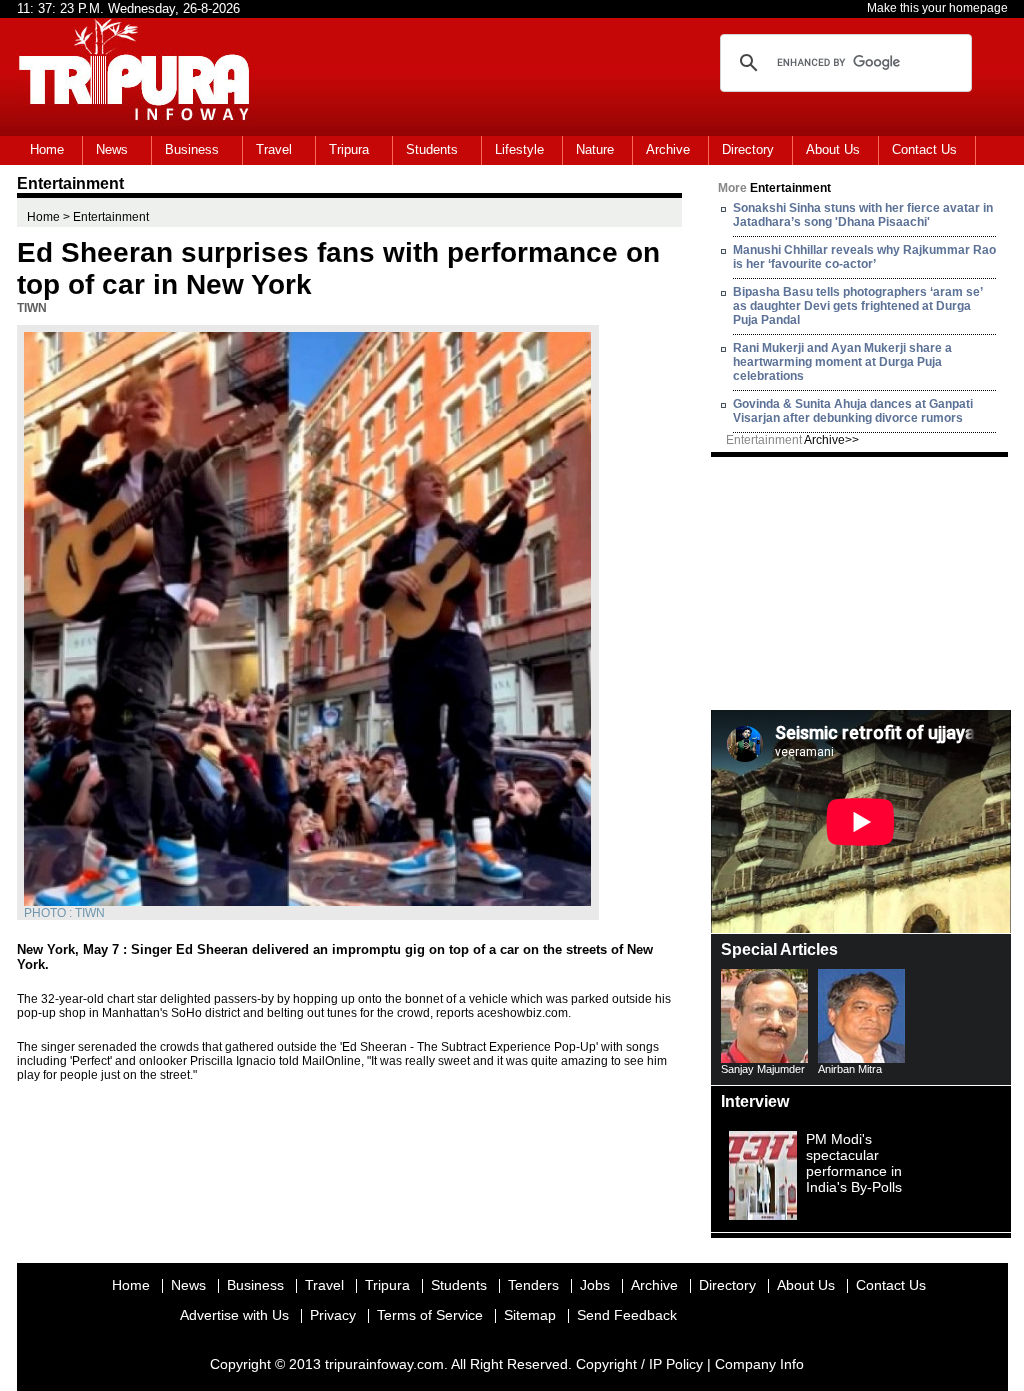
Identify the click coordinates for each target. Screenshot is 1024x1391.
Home (47, 149)
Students (432, 149)
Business (192, 149)
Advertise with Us (234, 1315)
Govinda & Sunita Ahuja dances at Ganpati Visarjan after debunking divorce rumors (853, 411)
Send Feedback (627, 1315)
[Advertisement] (861, 582)
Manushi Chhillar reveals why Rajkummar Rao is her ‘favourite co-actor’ (864, 257)
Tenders (533, 1285)
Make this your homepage (937, 8)
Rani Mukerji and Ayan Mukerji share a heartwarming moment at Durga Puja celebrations (842, 362)
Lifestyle (519, 149)
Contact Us (924, 149)
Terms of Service (430, 1315)
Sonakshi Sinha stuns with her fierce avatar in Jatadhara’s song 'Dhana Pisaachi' (863, 215)
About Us (833, 149)
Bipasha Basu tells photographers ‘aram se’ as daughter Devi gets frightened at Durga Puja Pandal (857, 306)
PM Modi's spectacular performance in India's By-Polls (854, 1163)
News (112, 149)
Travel (274, 149)
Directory (748, 149)
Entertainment (792, 440)
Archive (668, 149)
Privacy (333, 1315)
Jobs (595, 1285)
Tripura (349, 149)
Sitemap (530, 1315)
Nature (595, 149)
